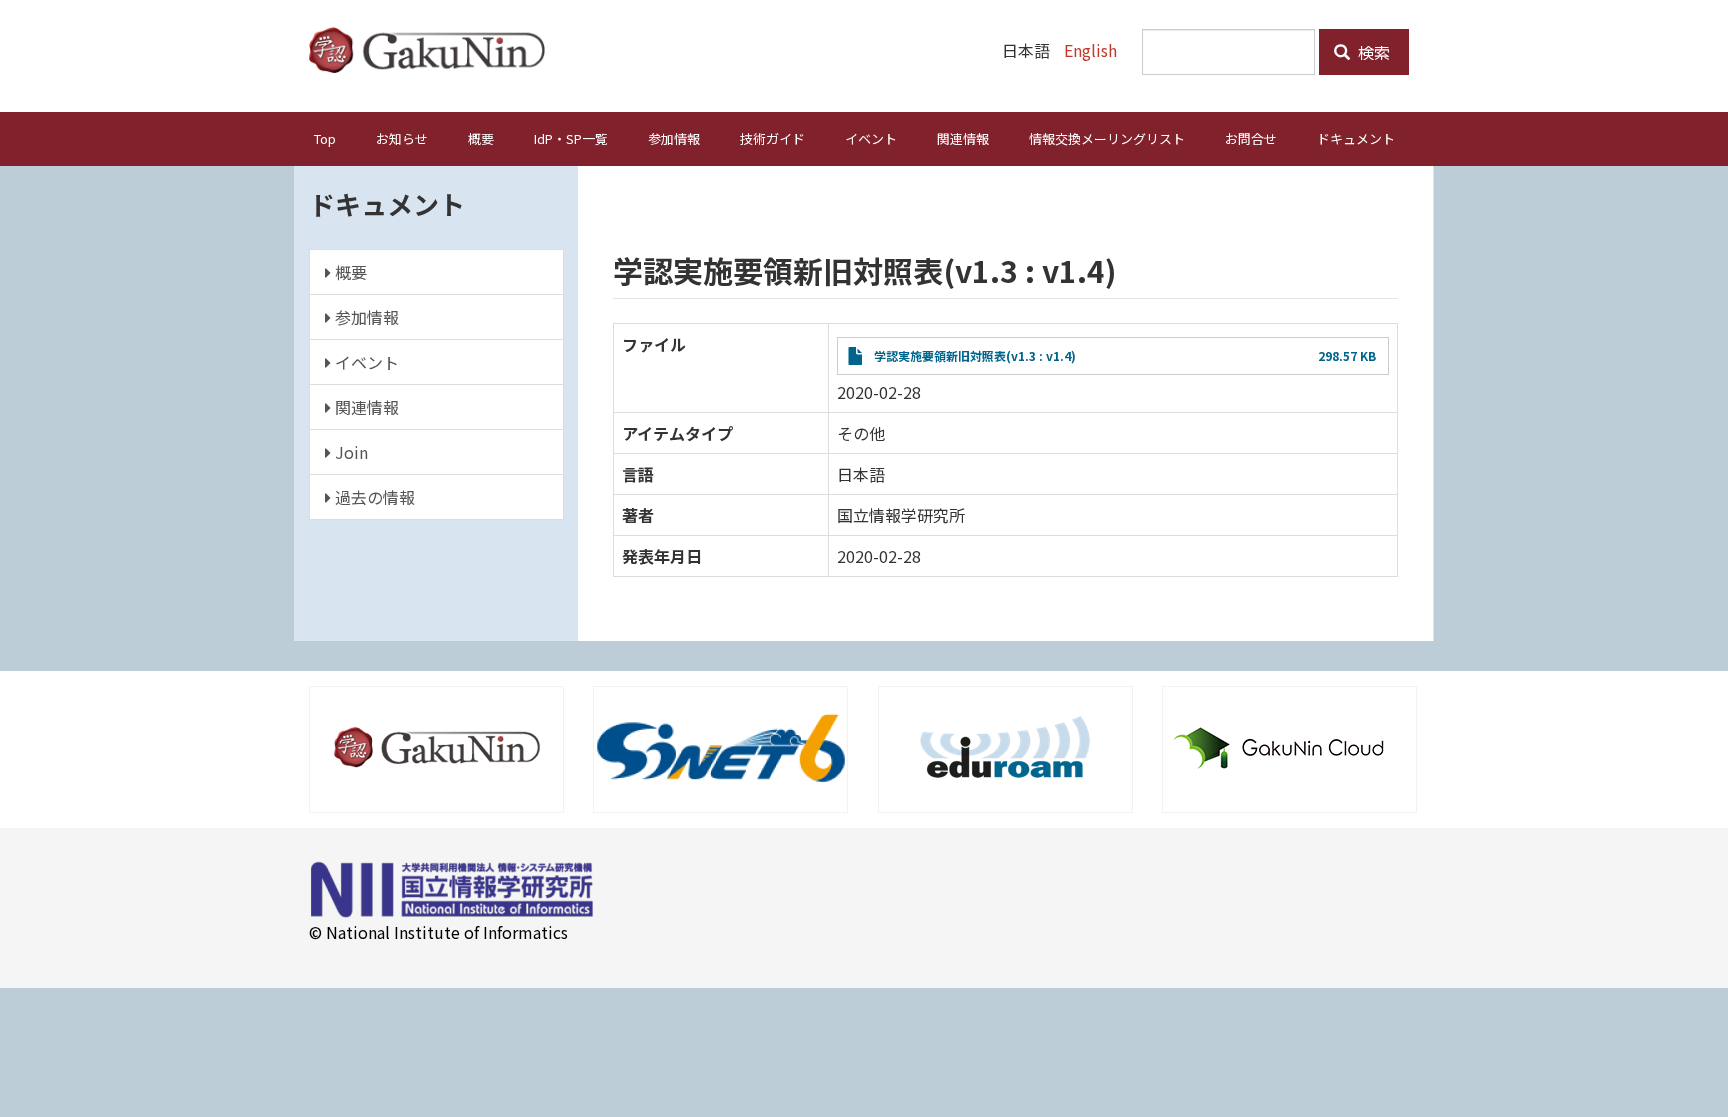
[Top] (434, 50)
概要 (481, 138)
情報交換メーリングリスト (1107, 138)
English (1090, 50)
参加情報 (674, 138)
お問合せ (1251, 138)
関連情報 (963, 138)
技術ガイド (772, 138)
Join (349, 452)
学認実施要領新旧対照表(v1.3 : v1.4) (975, 355)
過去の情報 (373, 497)
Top (325, 138)
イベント (871, 138)
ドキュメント (1356, 138)
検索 (1372, 52)
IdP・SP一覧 (571, 138)
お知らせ (402, 138)
